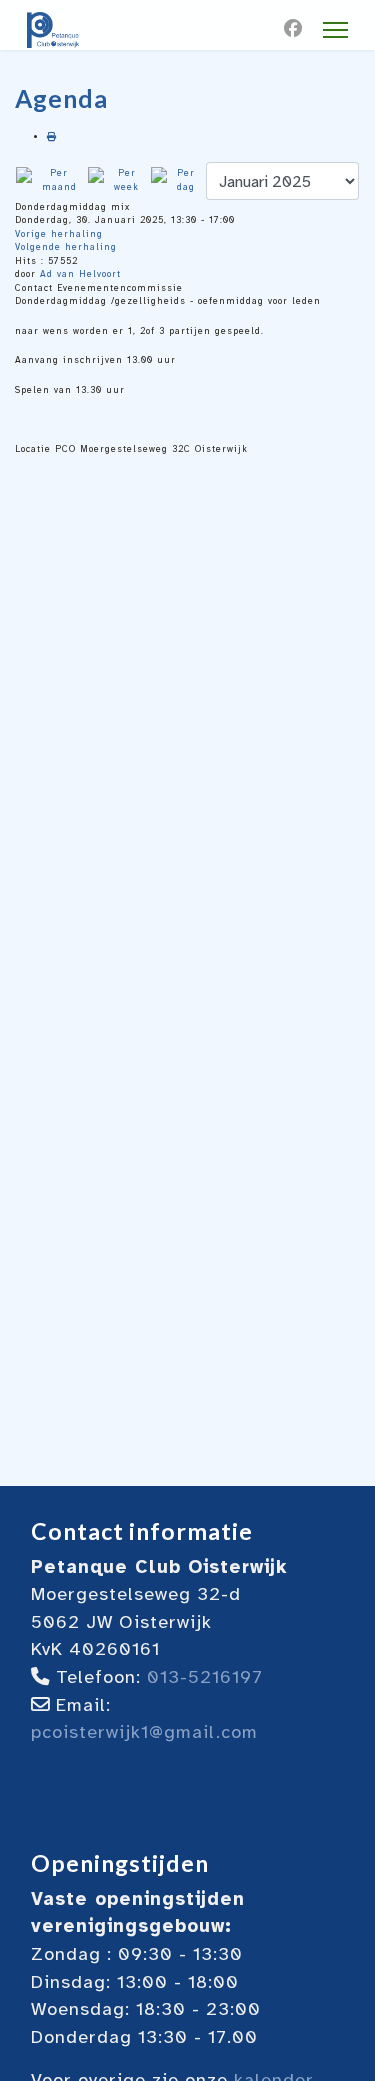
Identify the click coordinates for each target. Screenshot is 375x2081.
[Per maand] (51, 180)
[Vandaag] (177, 180)
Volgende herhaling (66, 247)
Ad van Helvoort (80, 274)
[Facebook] (293, 29)
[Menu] (335, 30)
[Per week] (118, 180)
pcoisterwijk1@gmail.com (144, 1732)
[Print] (52, 137)
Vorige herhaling (59, 234)
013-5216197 (205, 1677)
